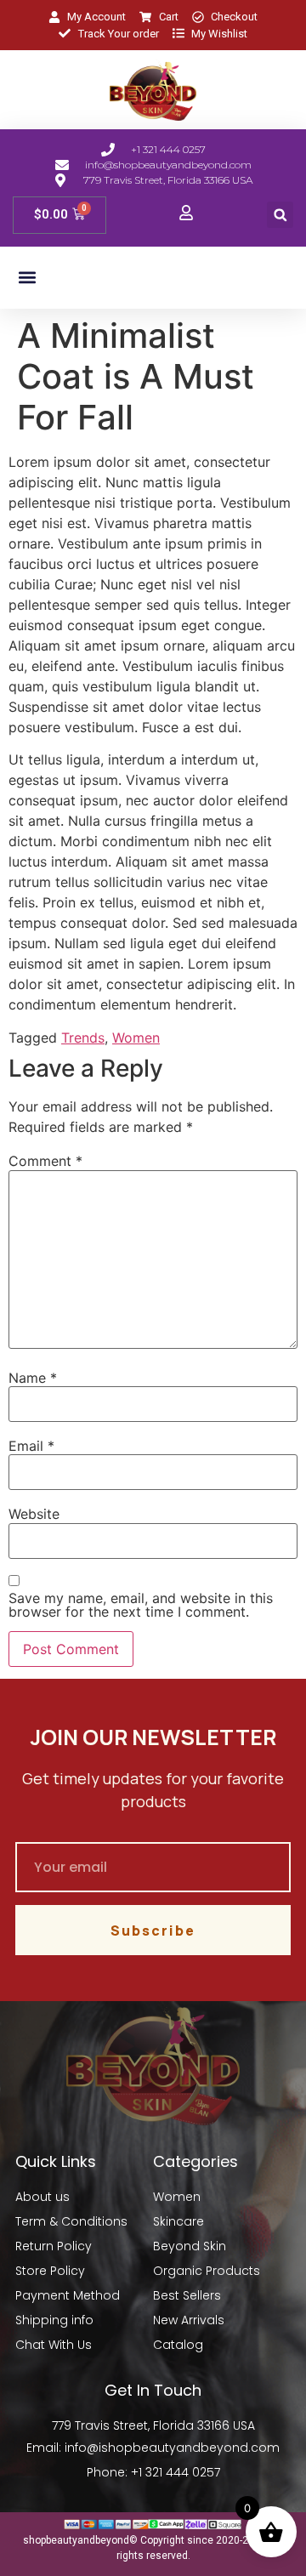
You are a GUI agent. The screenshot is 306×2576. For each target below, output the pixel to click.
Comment (45, 1161)
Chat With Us (54, 2345)
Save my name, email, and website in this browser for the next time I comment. (141, 1605)
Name (33, 1378)
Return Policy (54, 2246)
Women (136, 1038)
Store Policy (50, 2271)
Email (31, 1446)
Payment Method (68, 2295)
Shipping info (54, 2320)
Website (34, 1514)
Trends (83, 1038)
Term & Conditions (71, 2221)
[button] (280, 215)
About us (42, 2197)
